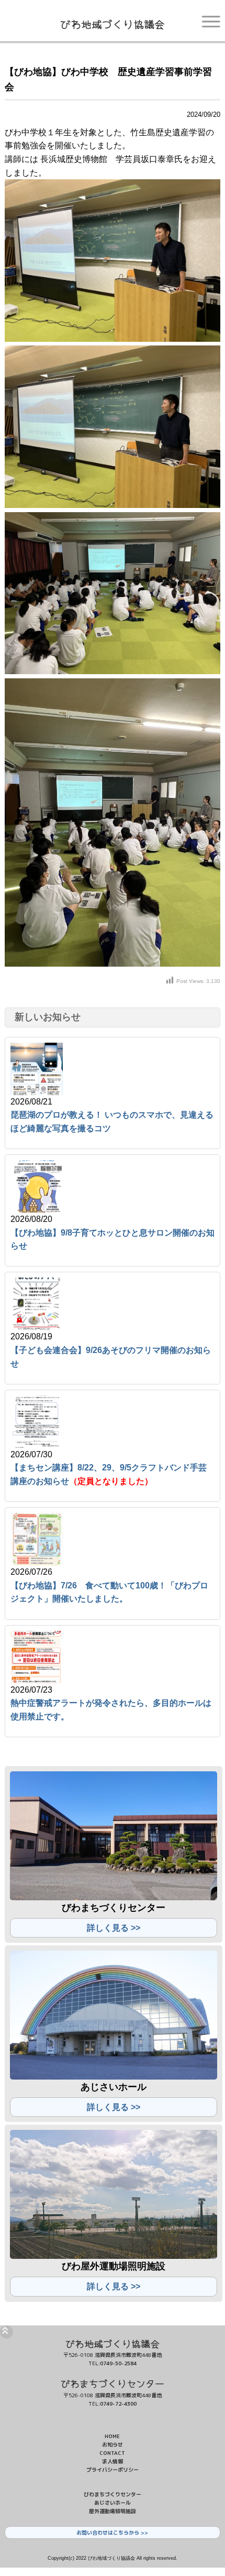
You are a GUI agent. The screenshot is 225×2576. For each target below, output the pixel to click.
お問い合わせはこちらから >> (112, 2532)
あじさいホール (113, 2503)
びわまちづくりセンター (113, 2383)
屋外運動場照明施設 (113, 2511)
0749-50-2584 (118, 2363)
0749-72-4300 (118, 2404)
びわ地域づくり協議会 (113, 24)
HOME (112, 2436)
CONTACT (112, 2453)
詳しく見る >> (114, 1928)
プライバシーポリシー (113, 2470)
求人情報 (113, 2461)
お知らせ (113, 2444)
